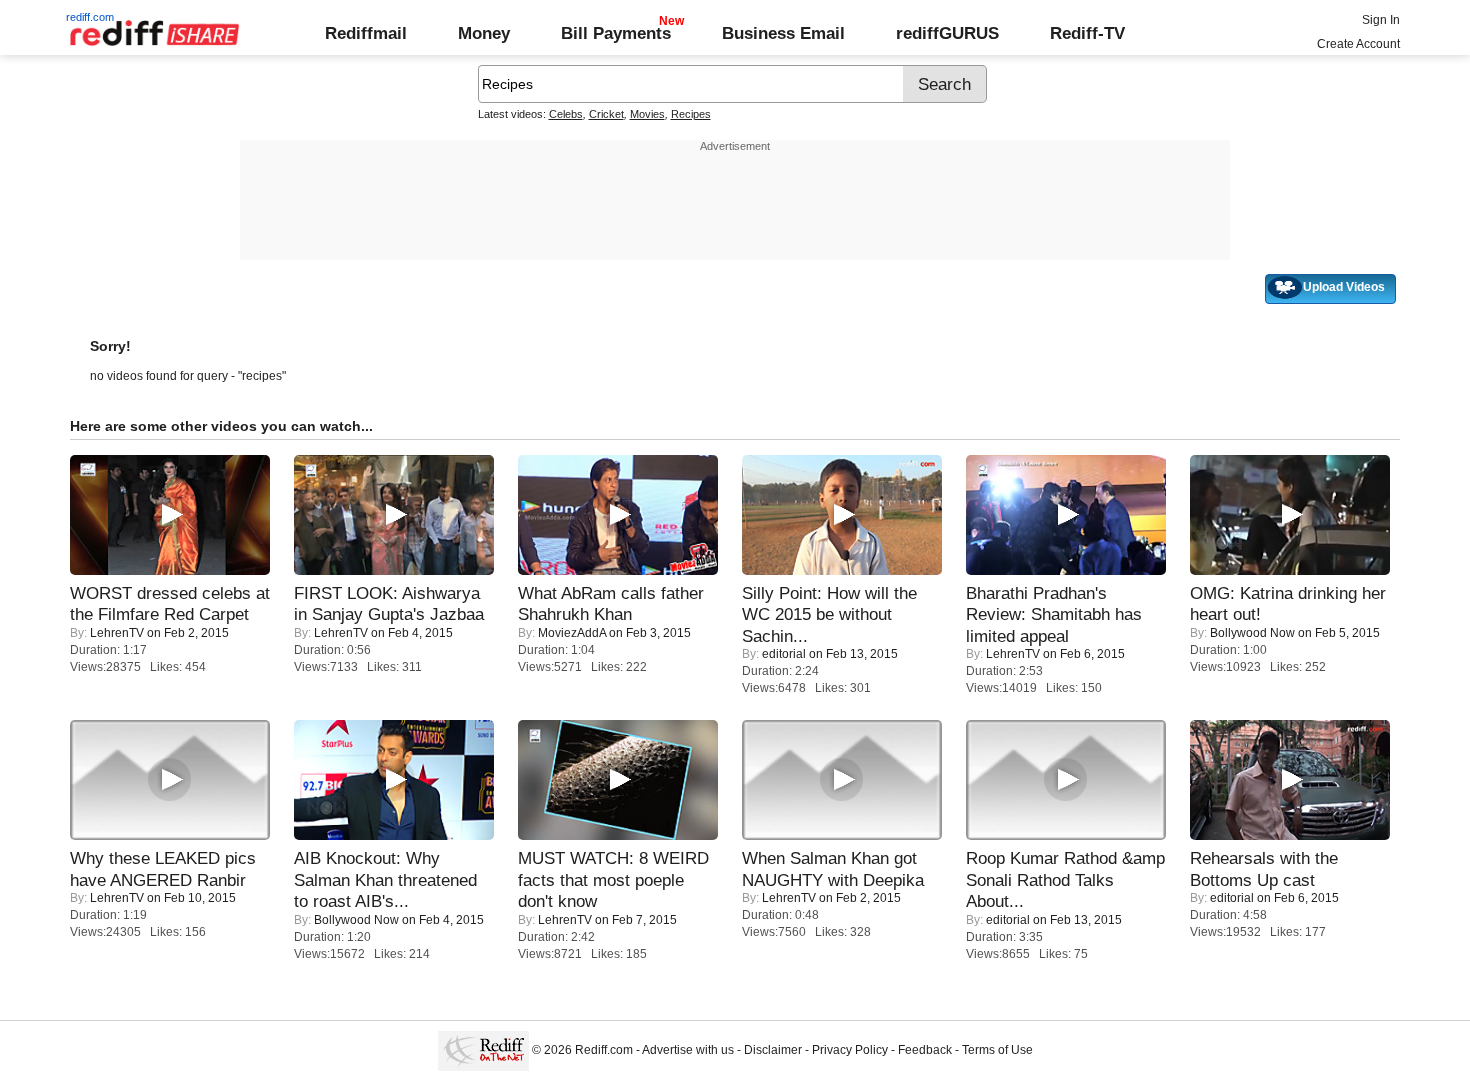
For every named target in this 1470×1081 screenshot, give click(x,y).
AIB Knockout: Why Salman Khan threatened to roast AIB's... (385, 879)
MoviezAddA (572, 633)
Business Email (783, 33)
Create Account (1358, 44)
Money (484, 33)
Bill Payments (616, 33)
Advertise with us (688, 1050)
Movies (647, 114)
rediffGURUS (947, 33)
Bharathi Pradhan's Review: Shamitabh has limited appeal (1054, 614)
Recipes (691, 114)
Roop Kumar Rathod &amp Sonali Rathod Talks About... (1065, 879)
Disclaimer (773, 1050)
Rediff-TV (1087, 33)
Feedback (925, 1050)
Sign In (1381, 20)
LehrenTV (117, 633)
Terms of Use (997, 1050)
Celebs (566, 114)
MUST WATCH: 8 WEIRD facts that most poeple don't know (613, 879)
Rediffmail (366, 33)
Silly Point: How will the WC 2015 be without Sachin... (829, 614)
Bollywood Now (1252, 633)
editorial (784, 654)
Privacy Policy (850, 1050)
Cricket (606, 114)
